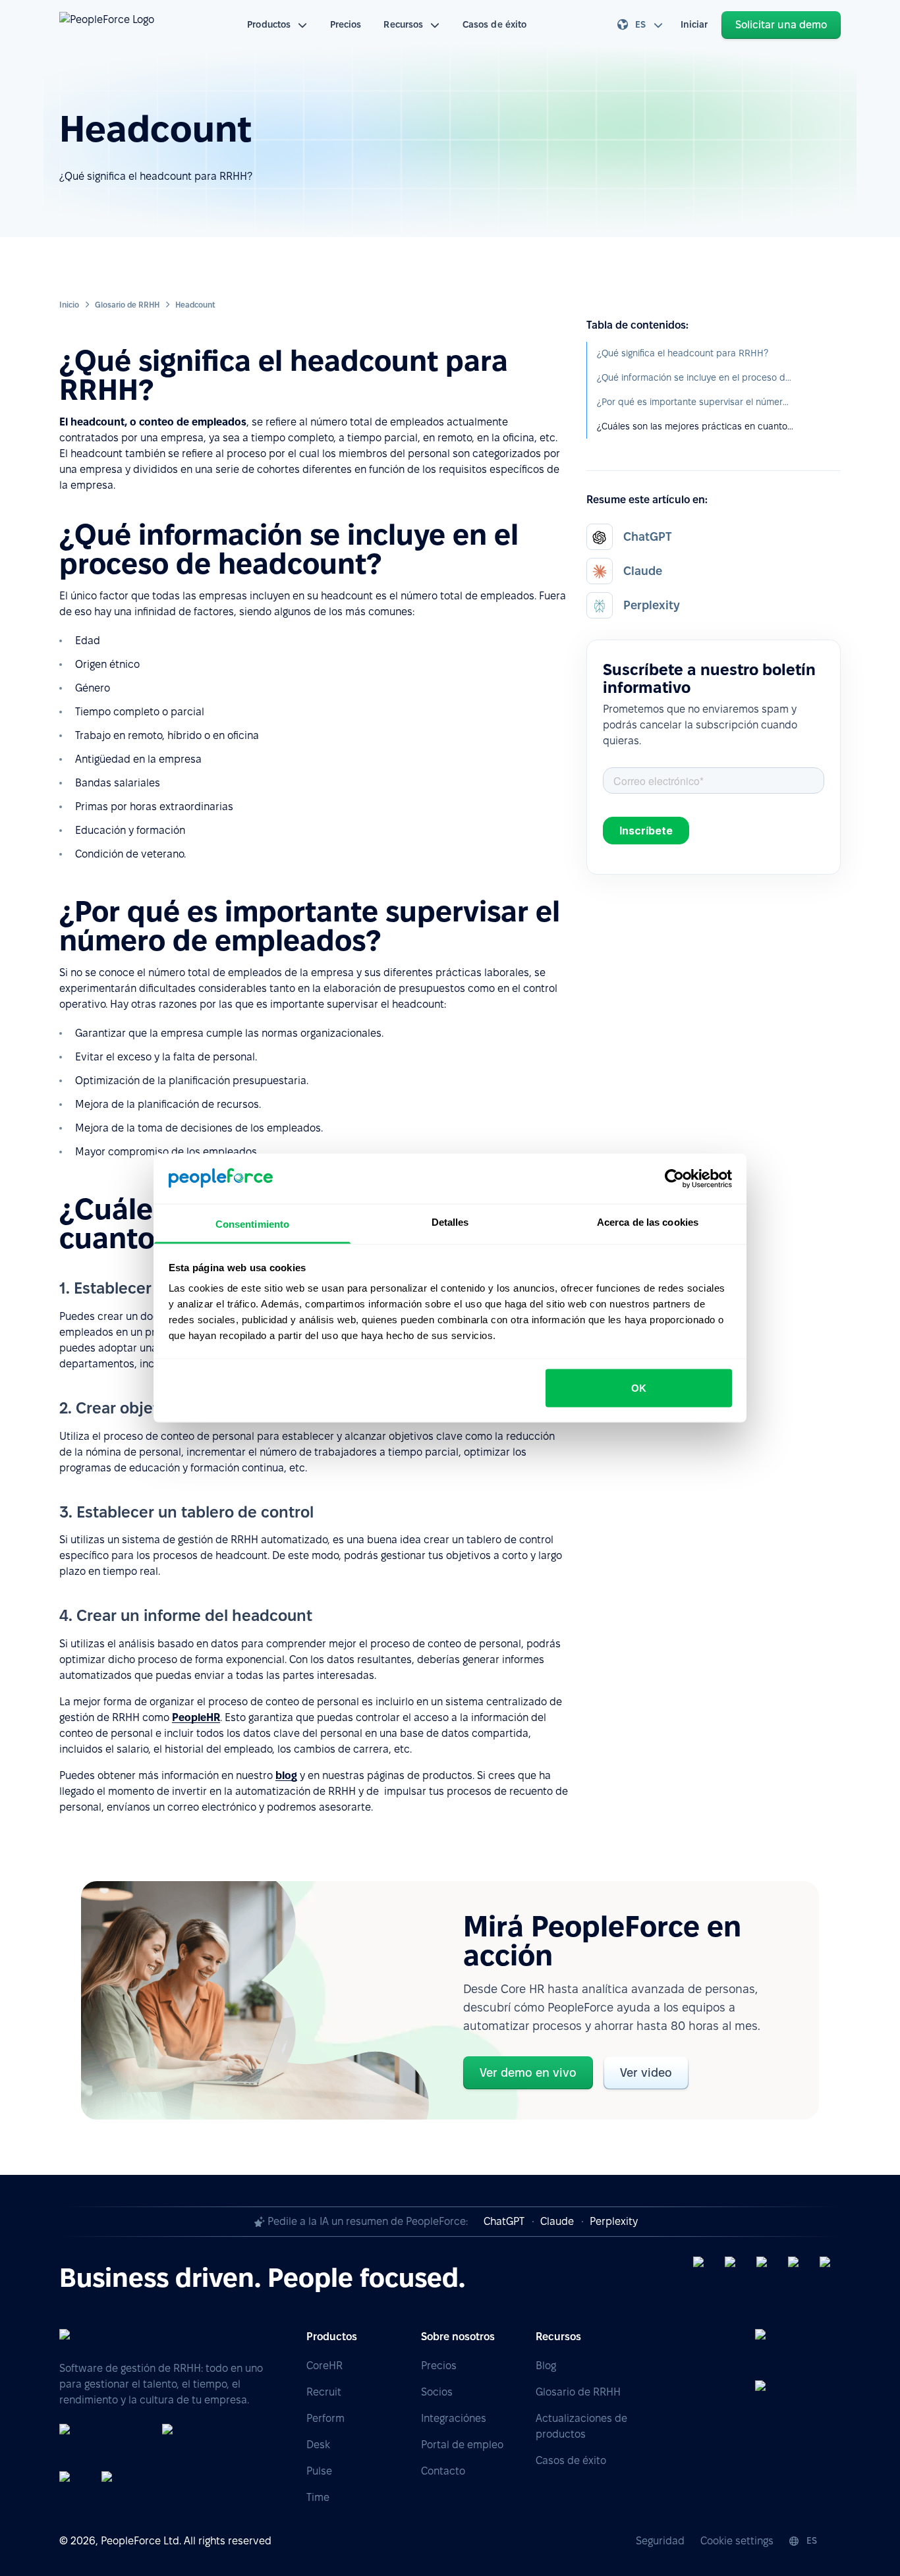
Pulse (319, 2471)
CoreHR (324, 2366)
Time (318, 2497)
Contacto (443, 2471)
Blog (546, 2366)
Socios (437, 2392)
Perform (325, 2418)
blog (286, 1775)
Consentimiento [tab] (252, 1224)
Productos (269, 24)
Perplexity (614, 2221)
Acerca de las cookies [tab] (648, 1222)
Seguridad (660, 2541)
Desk (318, 2445)
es (640, 24)
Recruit (324, 2392)
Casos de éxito (494, 24)
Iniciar (694, 24)
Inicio (69, 305)
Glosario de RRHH (127, 305)
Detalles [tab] (450, 1222)
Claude (557, 2221)
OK (639, 1387)
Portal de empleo (462, 2445)
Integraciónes (454, 2418)
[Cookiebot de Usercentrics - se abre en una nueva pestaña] (674, 1178)
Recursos (403, 24)
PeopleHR (196, 1717)
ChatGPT (504, 2221)
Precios (346, 24)
